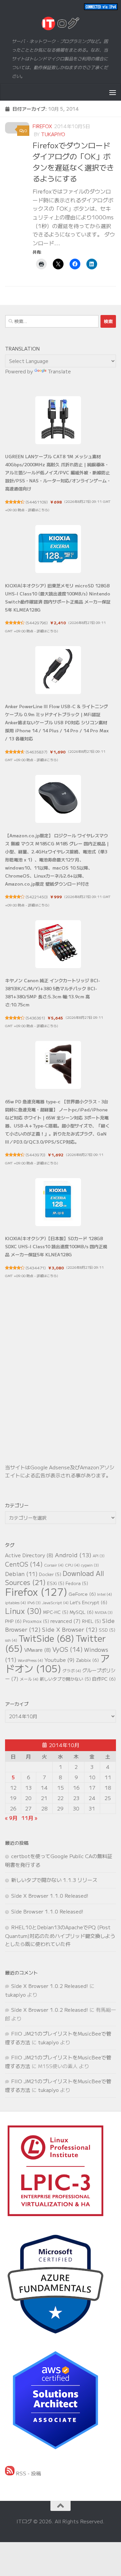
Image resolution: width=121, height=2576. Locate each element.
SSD (107, 1630)
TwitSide (46, 1638)
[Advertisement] (61, 1383)
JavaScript (55, 1602)
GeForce (82, 1594)
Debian (21, 1574)
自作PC (104, 1679)
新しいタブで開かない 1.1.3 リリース (54, 1880)
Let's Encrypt (89, 1602)
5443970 (35, 1155)
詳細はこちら (38, 510)
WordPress (30, 1660)
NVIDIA (104, 1612)
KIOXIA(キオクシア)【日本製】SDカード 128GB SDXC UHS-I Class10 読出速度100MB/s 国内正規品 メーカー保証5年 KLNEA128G (56, 1246)
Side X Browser (70, 1629)
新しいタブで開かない (65, 1679)
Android (73, 1555)
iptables (15, 1602)
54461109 (37, 502)
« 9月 (11, 1818)
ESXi (56, 1583)
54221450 (37, 897)
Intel (105, 1594)
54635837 (36, 752)
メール (29, 1679)
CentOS (24, 1564)
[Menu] (113, 92)
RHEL (91, 1621)
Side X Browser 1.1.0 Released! (50, 1896)
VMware (38, 1650)
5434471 (36, 1268)
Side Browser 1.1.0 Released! (47, 1911)
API (99, 1556)
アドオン (57, 1663)
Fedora (77, 1583)
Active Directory (29, 1555)
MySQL (82, 1612)
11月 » (29, 1818)
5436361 (35, 1018)
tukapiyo (53, 134)
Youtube (59, 1660)
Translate (59, 371)
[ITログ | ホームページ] (61, 23)
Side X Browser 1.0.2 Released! (50, 1986)
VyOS (68, 1649)
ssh (11, 1640)
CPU (72, 1565)
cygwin (90, 1565)
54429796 (37, 623)
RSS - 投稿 (28, 2473)
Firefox (42, 126)
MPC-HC (56, 1612)
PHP (13, 1621)
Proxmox (36, 1621)
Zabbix (87, 1660)
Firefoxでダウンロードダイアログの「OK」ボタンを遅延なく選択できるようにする (73, 162)
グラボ (72, 1670)
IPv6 (34, 1603)
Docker (50, 1574)
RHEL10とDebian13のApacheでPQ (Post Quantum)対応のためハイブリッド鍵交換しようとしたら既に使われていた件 (60, 1935)
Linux (23, 1611)
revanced (66, 1621)
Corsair (54, 1565)
